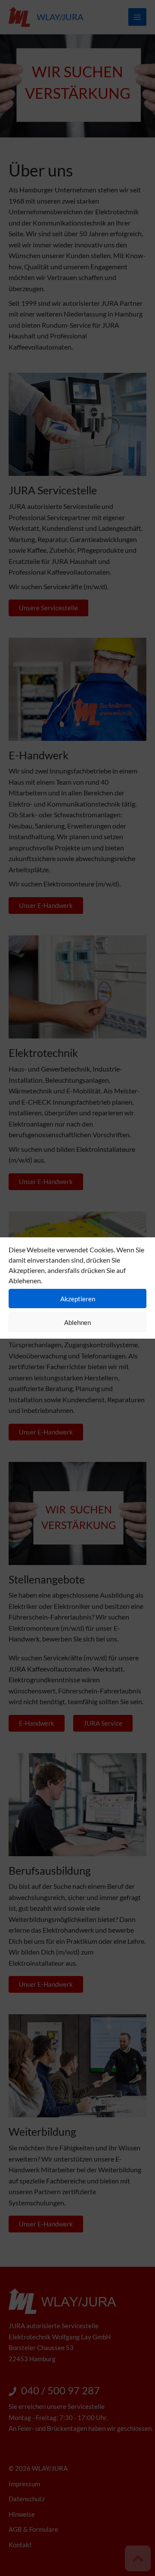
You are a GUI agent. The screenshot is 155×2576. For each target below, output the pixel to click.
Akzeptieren (78, 1299)
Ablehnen (77, 1322)
